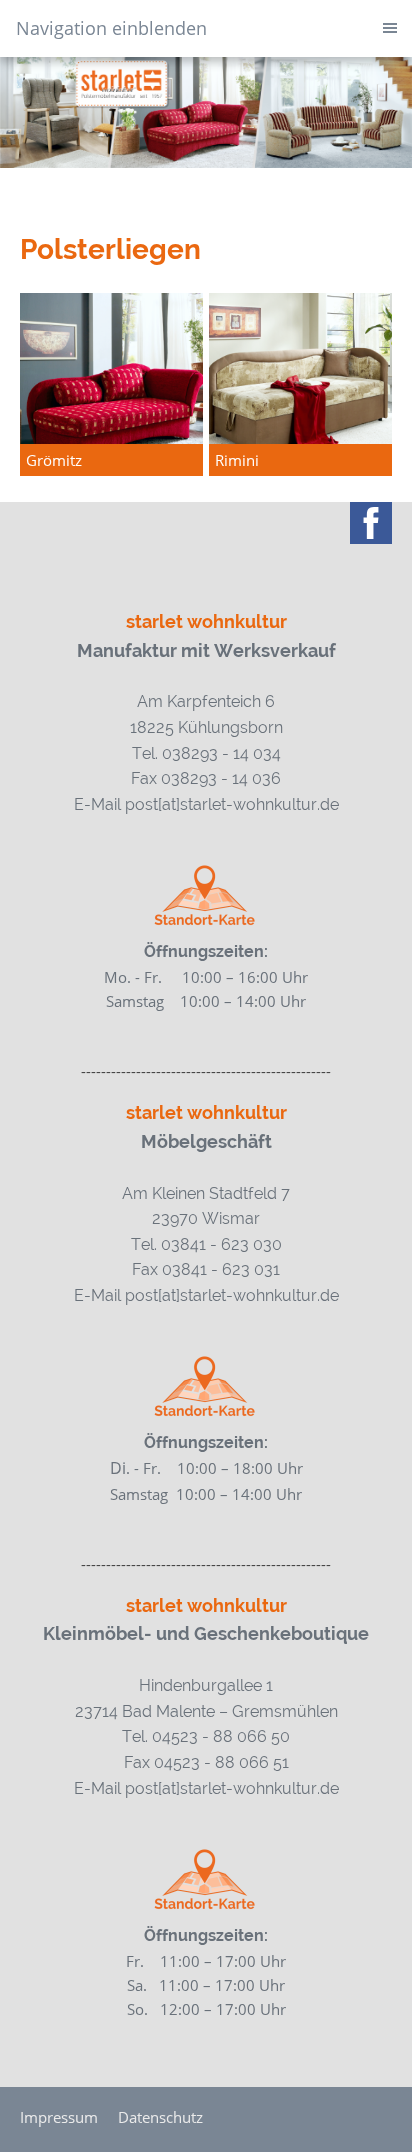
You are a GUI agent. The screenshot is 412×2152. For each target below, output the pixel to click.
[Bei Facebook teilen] (371, 523)
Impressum (59, 2117)
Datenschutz (160, 2117)
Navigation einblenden (111, 28)
